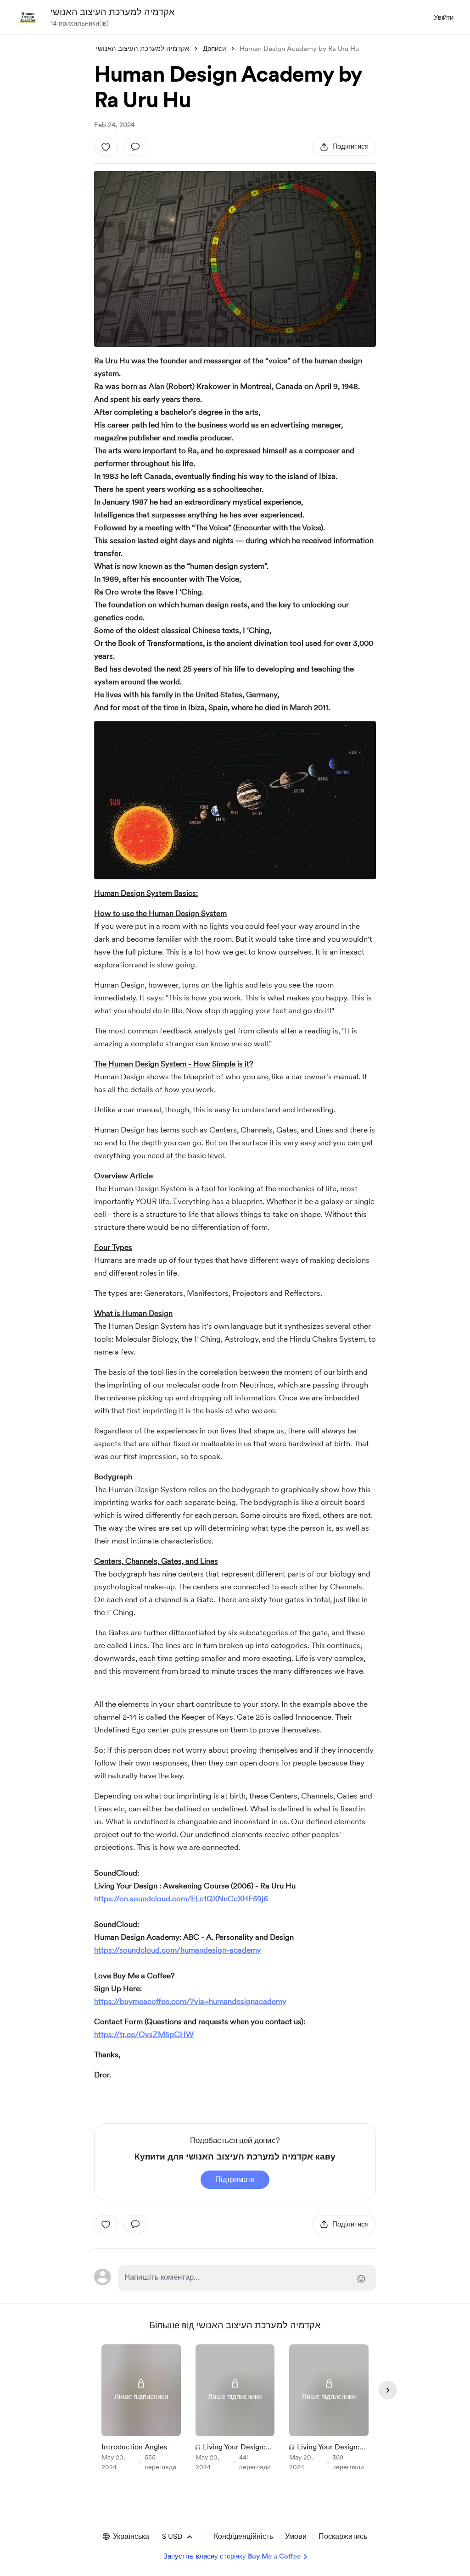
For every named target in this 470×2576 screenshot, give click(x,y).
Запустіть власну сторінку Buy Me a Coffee (232, 2556)
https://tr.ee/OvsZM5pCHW (144, 2034)
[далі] (388, 2390)
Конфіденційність (243, 2536)
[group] (141, 2409)
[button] (125, 2537)
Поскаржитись (343, 2536)
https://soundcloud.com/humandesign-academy (178, 1950)
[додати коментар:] (135, 147)
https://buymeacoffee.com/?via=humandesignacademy (190, 2001)
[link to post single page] (141, 2409)
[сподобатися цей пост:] (106, 147)
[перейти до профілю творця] (28, 17)
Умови (296, 2536)
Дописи (214, 49)
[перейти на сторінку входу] (247, 2278)
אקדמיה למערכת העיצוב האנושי (113, 12)
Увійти (444, 17)
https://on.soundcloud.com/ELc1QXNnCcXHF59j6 (181, 1899)
